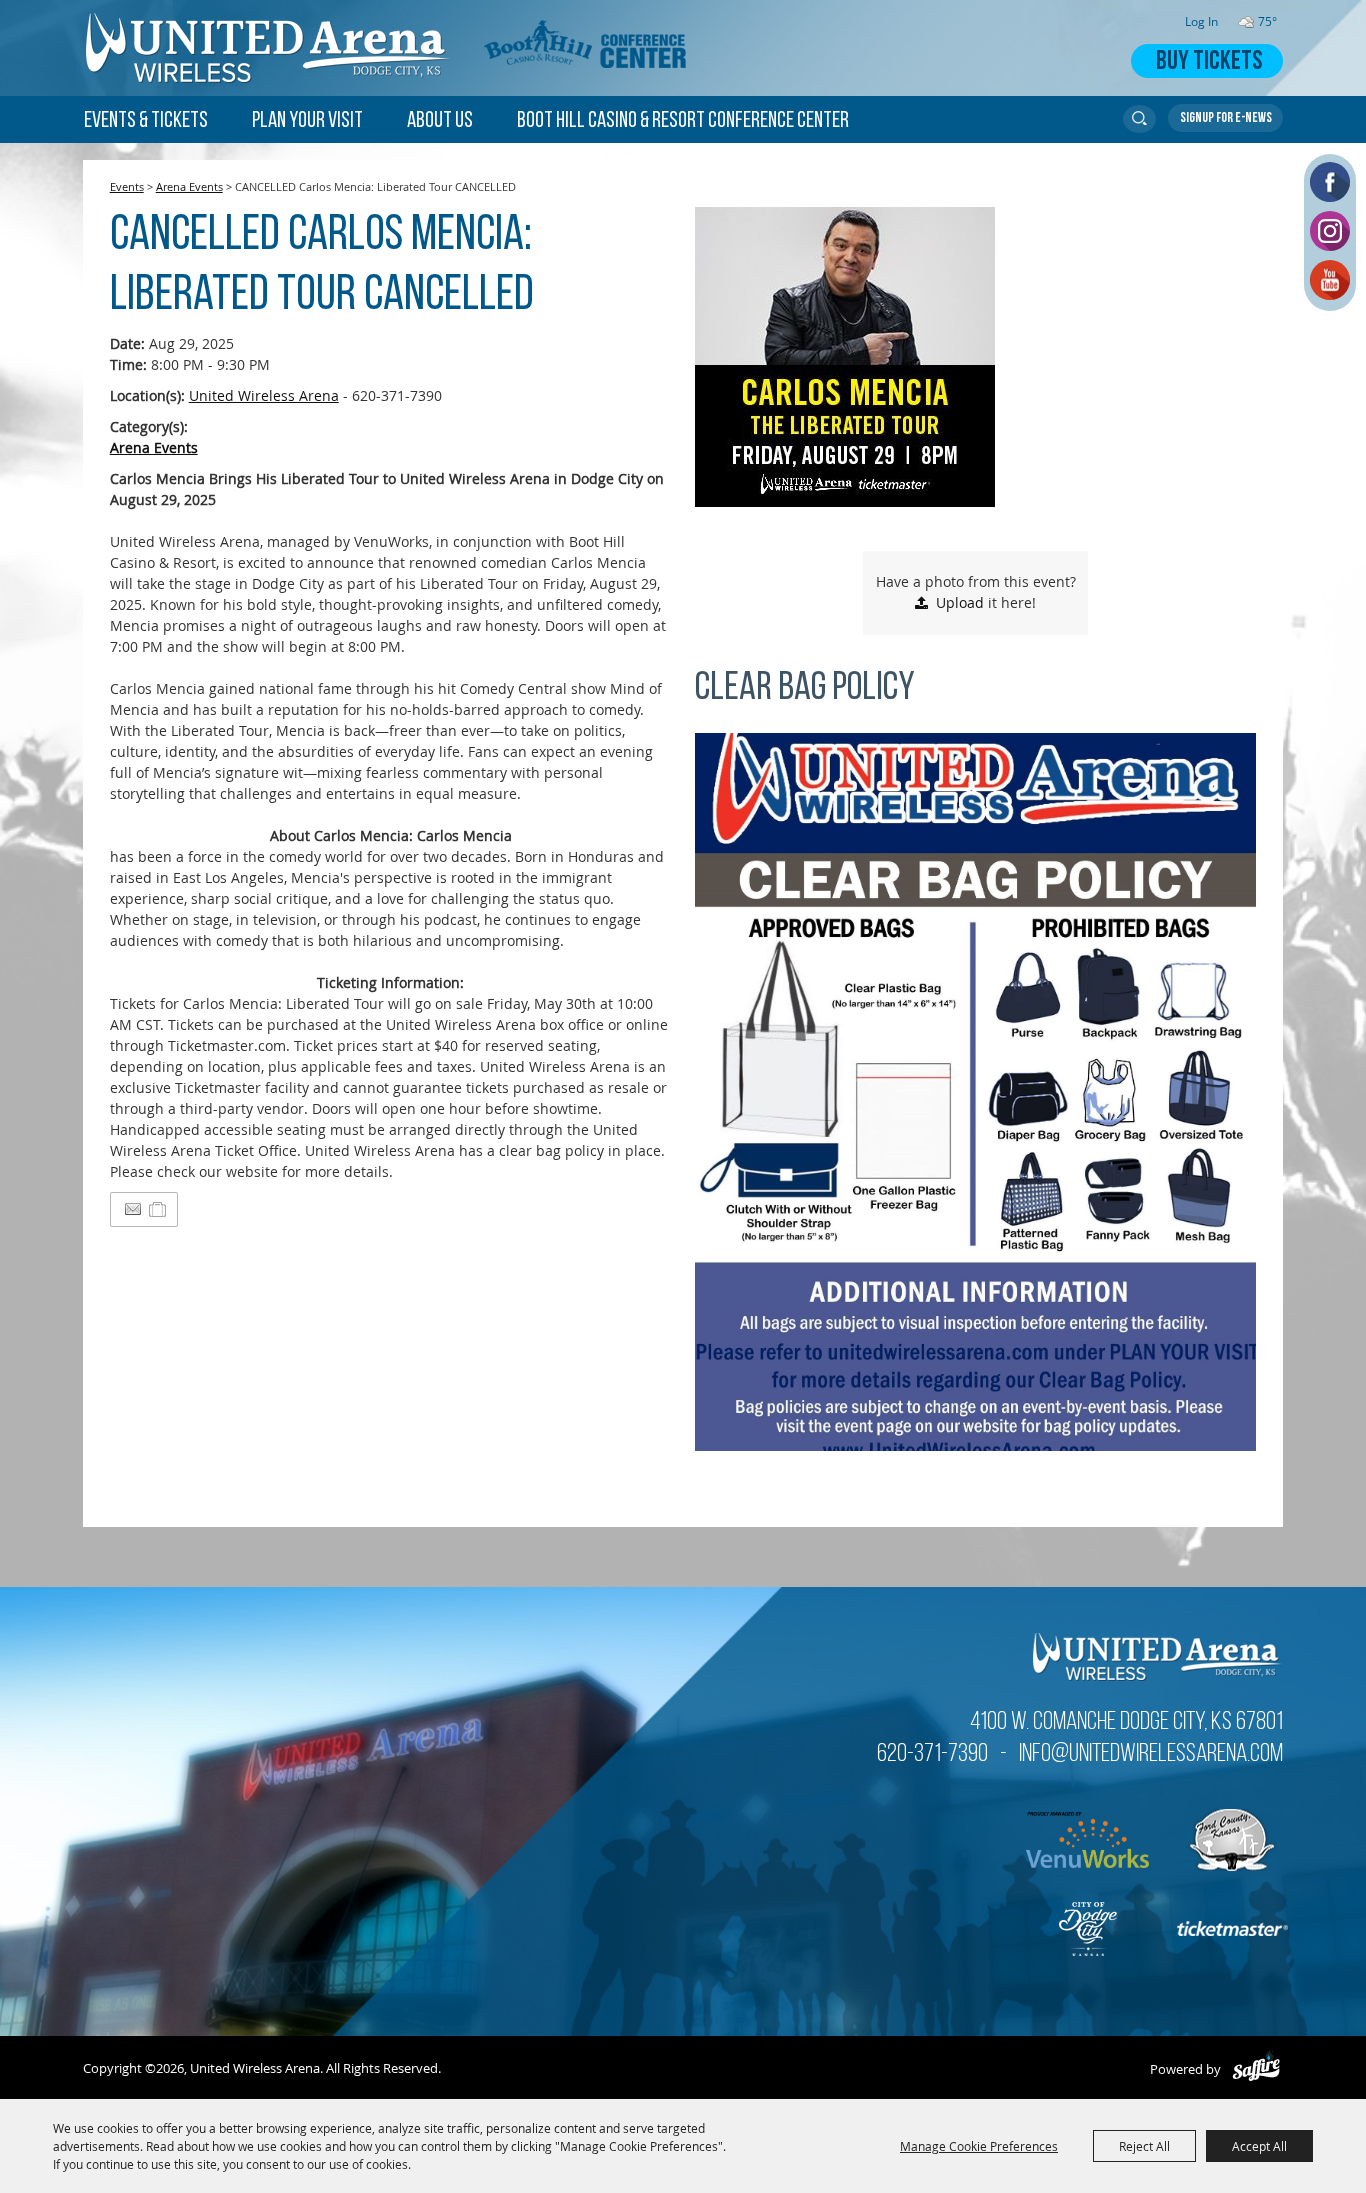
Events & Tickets (146, 121)
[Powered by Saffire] (1256, 2069)
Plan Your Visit (307, 121)
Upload (960, 602)
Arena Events (189, 186)
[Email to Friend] (133, 1209)
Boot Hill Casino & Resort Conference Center (683, 121)
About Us (440, 121)
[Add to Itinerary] (158, 1209)
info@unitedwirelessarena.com (1151, 1754)
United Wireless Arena (264, 395)
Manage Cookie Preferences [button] (979, 2146)
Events (127, 186)
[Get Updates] (1225, 118)
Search (1139, 119)
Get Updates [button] (1225, 118)
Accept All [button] (1259, 2146)
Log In (1201, 21)
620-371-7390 (932, 1754)
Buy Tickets (1209, 62)
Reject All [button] (1144, 2146)
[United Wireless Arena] (269, 48)
